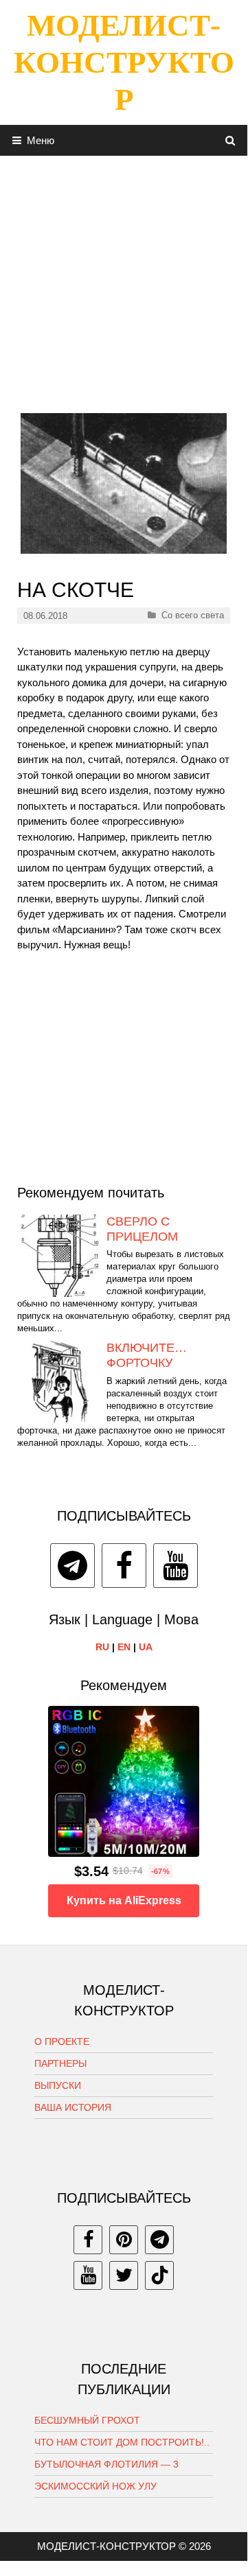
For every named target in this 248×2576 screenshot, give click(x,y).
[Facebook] (124, 1566)
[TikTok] (159, 2275)
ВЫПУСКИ (58, 2085)
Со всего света (193, 615)
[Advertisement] (124, 279)
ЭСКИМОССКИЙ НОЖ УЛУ (95, 2486)
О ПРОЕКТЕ (62, 2041)
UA (146, 1647)
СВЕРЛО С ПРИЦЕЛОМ (142, 1229)
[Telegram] (72, 1566)
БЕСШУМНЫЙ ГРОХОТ (87, 2420)
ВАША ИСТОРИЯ (73, 2107)
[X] (124, 2275)
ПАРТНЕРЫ (60, 2063)
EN (124, 1647)
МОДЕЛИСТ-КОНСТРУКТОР (124, 62)
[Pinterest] (124, 2240)
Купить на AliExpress (124, 1900)
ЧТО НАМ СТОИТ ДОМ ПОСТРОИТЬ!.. (122, 2442)
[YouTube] (176, 1566)
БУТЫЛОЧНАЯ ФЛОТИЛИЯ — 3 (106, 2464)
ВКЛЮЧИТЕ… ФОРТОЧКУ (147, 1355)
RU (102, 1647)
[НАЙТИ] (230, 140)
